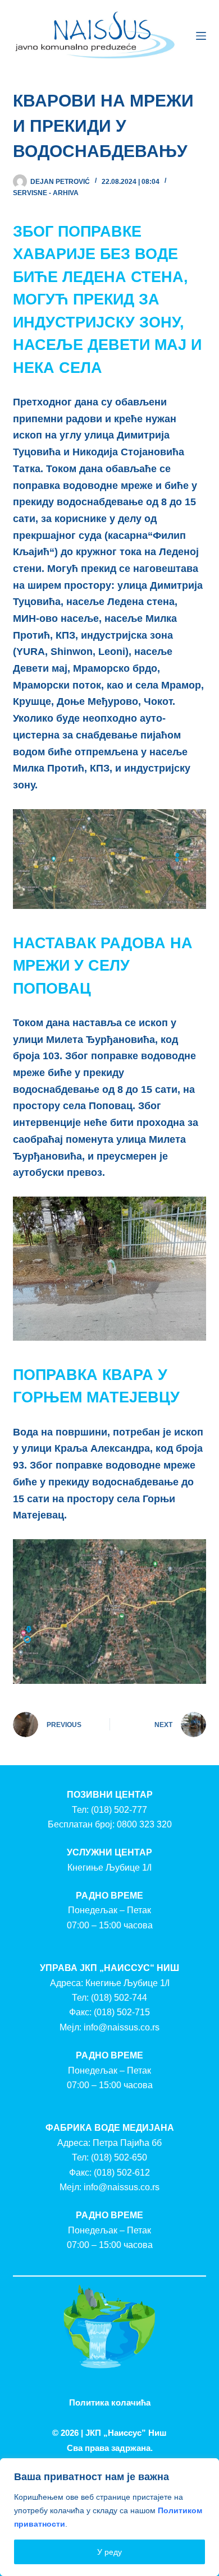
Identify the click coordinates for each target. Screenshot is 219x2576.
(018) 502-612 (122, 2173)
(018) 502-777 (119, 1810)
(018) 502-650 (119, 2157)
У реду (109, 2552)
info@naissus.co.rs (122, 2027)
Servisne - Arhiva (46, 193)
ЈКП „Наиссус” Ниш (126, 2433)
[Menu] (201, 36)
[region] (109, 2517)
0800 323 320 (144, 1824)
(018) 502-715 (122, 2012)
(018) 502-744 (119, 1998)
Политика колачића (110, 2402)
